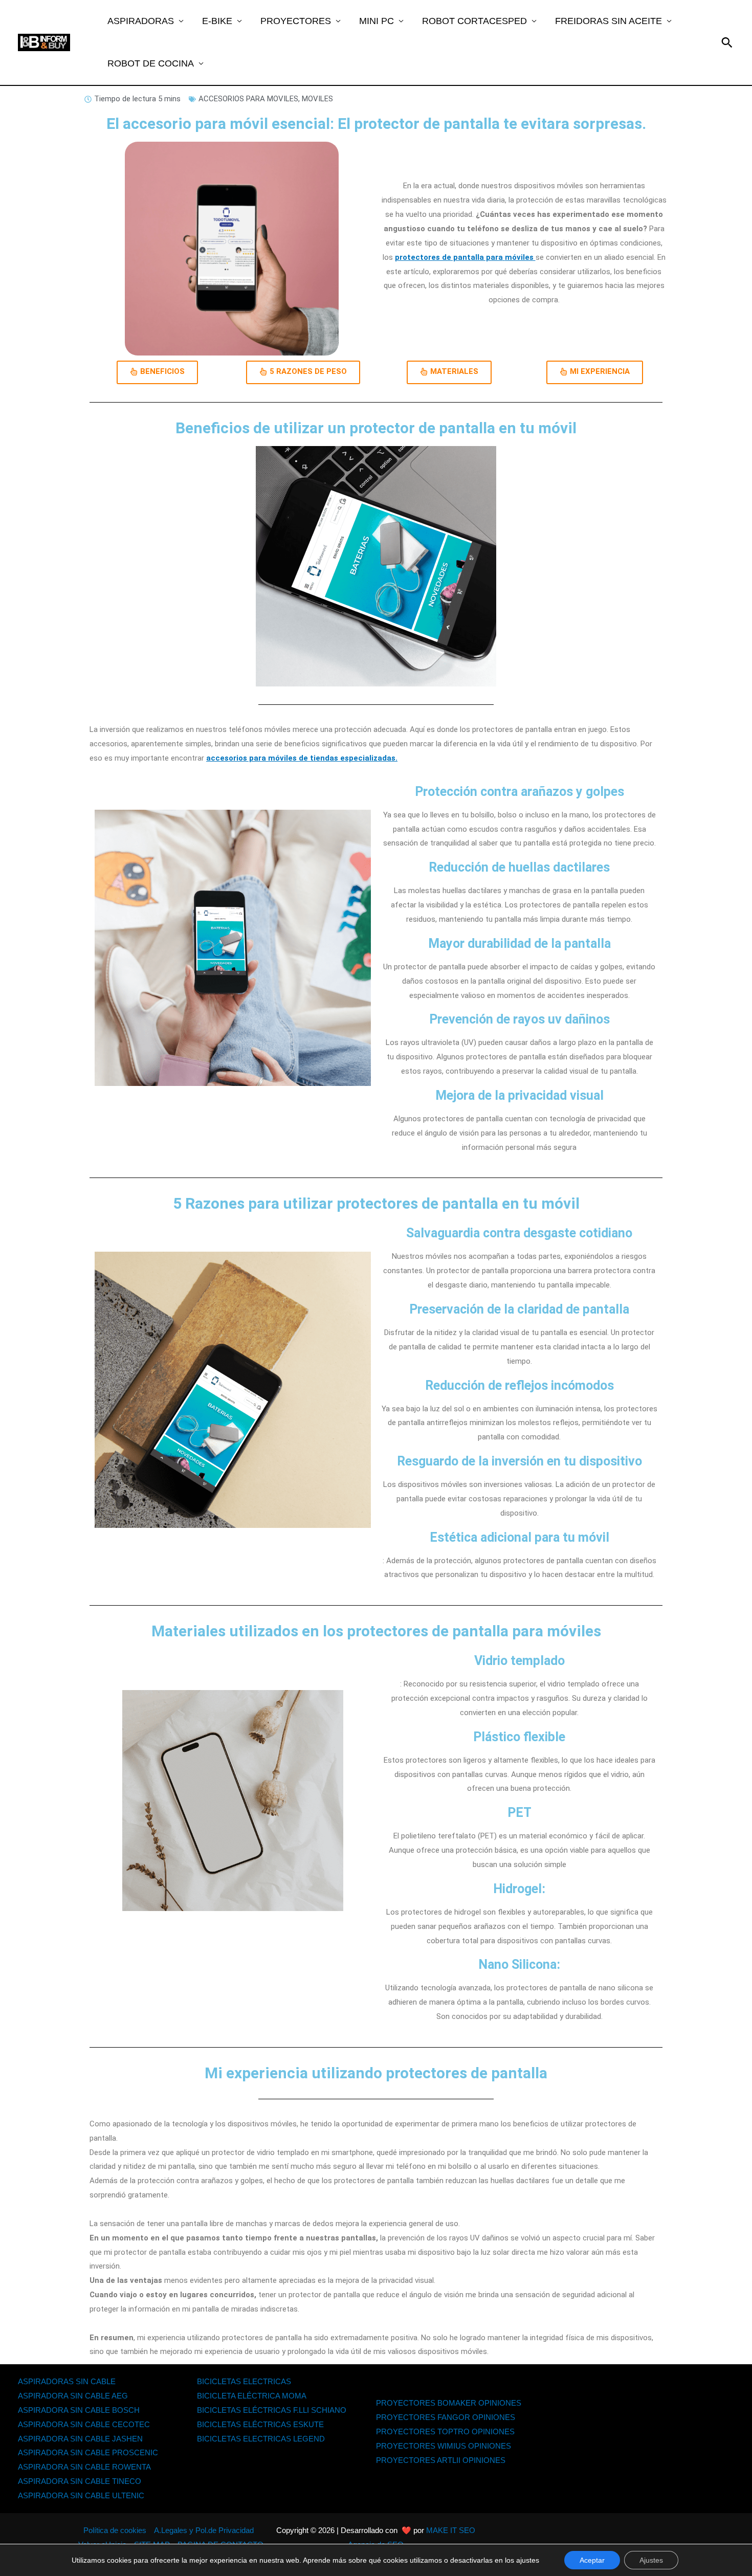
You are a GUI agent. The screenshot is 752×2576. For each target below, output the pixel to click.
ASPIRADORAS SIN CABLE (67, 2381)
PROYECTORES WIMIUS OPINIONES (444, 2446)
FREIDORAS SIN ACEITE (609, 21)
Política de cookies (115, 2530)
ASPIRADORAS (141, 21)
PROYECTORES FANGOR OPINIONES (446, 2417)
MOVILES (317, 99)
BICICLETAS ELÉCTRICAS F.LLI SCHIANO (272, 2410)
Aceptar (592, 2560)
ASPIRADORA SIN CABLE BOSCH (79, 2410)
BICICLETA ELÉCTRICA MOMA (252, 2396)
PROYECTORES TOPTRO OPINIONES (445, 2431)
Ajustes (651, 2560)
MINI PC (377, 21)
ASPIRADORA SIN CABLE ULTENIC (81, 2495)
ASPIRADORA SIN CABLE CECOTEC (84, 2424)
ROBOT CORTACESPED (474, 21)
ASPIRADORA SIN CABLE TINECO (80, 2481)
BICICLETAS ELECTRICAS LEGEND (261, 2439)
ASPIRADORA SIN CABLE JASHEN (80, 2439)
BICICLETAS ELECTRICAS (244, 2381)
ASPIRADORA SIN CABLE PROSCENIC (88, 2452)
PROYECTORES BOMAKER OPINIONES (449, 2403)
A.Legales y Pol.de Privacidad (204, 2530)
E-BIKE (217, 21)
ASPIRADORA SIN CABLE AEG (73, 2396)
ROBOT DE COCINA (151, 63)
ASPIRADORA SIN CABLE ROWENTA (84, 2467)
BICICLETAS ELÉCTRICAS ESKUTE (260, 2424)
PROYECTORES (296, 21)
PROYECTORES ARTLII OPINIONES (441, 2460)
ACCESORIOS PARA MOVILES (248, 99)
